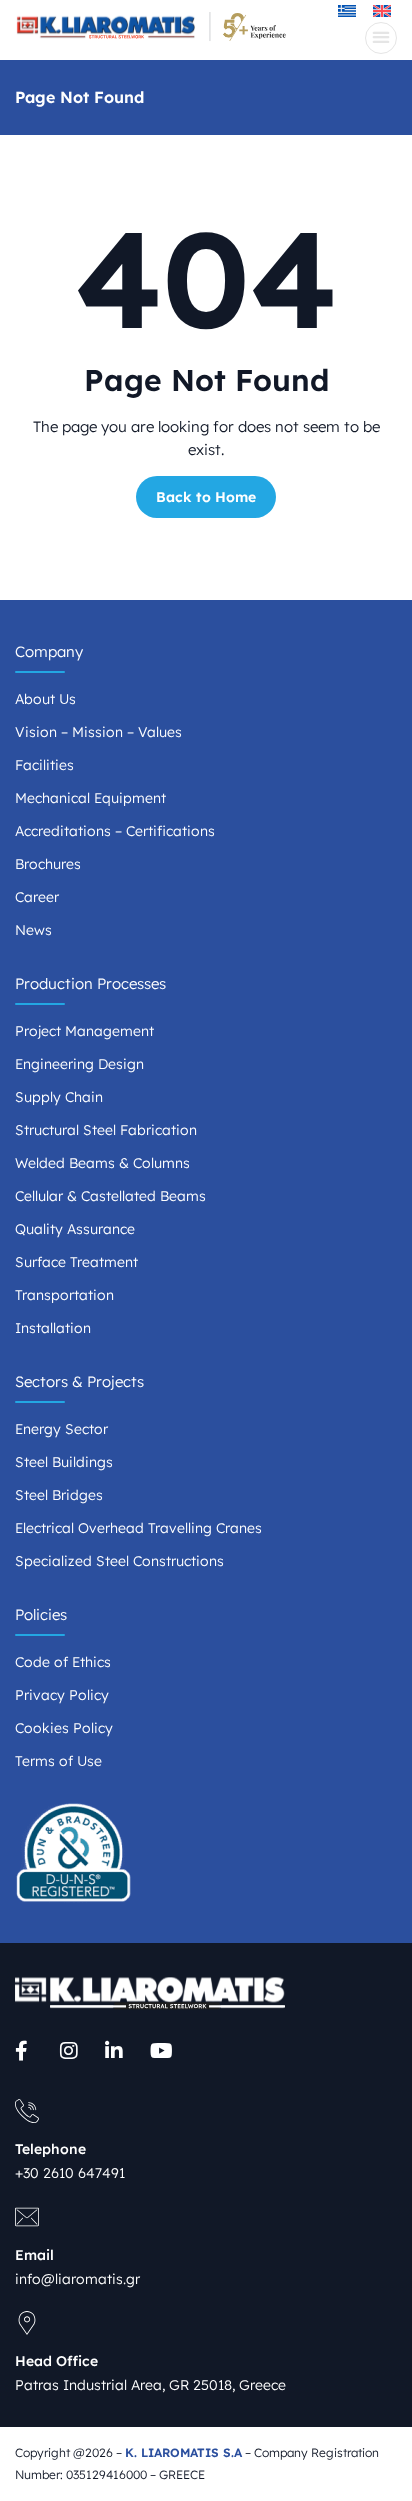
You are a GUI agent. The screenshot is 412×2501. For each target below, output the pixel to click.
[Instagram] (72, 2051)
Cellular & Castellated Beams (110, 1196)
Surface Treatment (76, 1262)
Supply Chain (59, 1097)
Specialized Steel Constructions (119, 1561)
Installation (53, 1328)
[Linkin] (117, 2051)
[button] (381, 38)
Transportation (64, 1295)
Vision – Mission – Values (98, 732)
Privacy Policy (62, 1695)
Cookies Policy (64, 1728)
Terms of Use (58, 1761)
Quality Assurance (75, 1229)
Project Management (84, 1031)
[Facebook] (27, 2051)
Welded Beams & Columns (102, 1163)
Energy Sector (61, 1429)
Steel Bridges (59, 1495)
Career (37, 897)
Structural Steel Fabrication (106, 1130)
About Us (45, 699)
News (33, 930)
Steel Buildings (64, 1462)
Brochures (48, 864)
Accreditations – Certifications (115, 831)
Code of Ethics (63, 1662)
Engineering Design (79, 1064)
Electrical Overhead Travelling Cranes (138, 1528)
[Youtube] (162, 2051)
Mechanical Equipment (90, 798)
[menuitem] (382, 10)
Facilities (44, 765)
